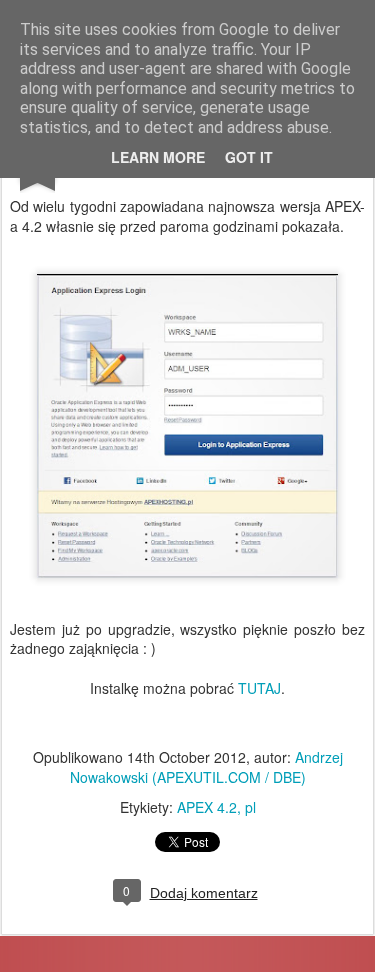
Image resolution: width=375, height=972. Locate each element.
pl (250, 807)
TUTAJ (259, 688)
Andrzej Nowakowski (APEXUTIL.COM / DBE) (206, 767)
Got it (249, 157)
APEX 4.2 (207, 807)
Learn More (158, 157)
